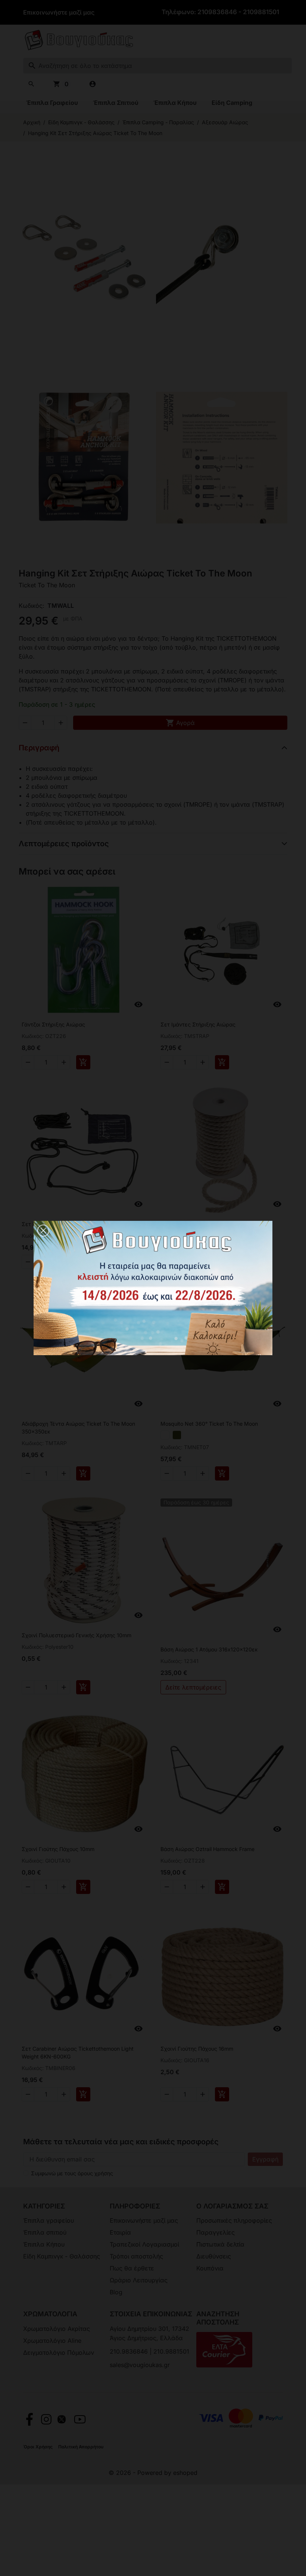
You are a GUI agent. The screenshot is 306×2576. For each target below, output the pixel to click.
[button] (43, 1231)
